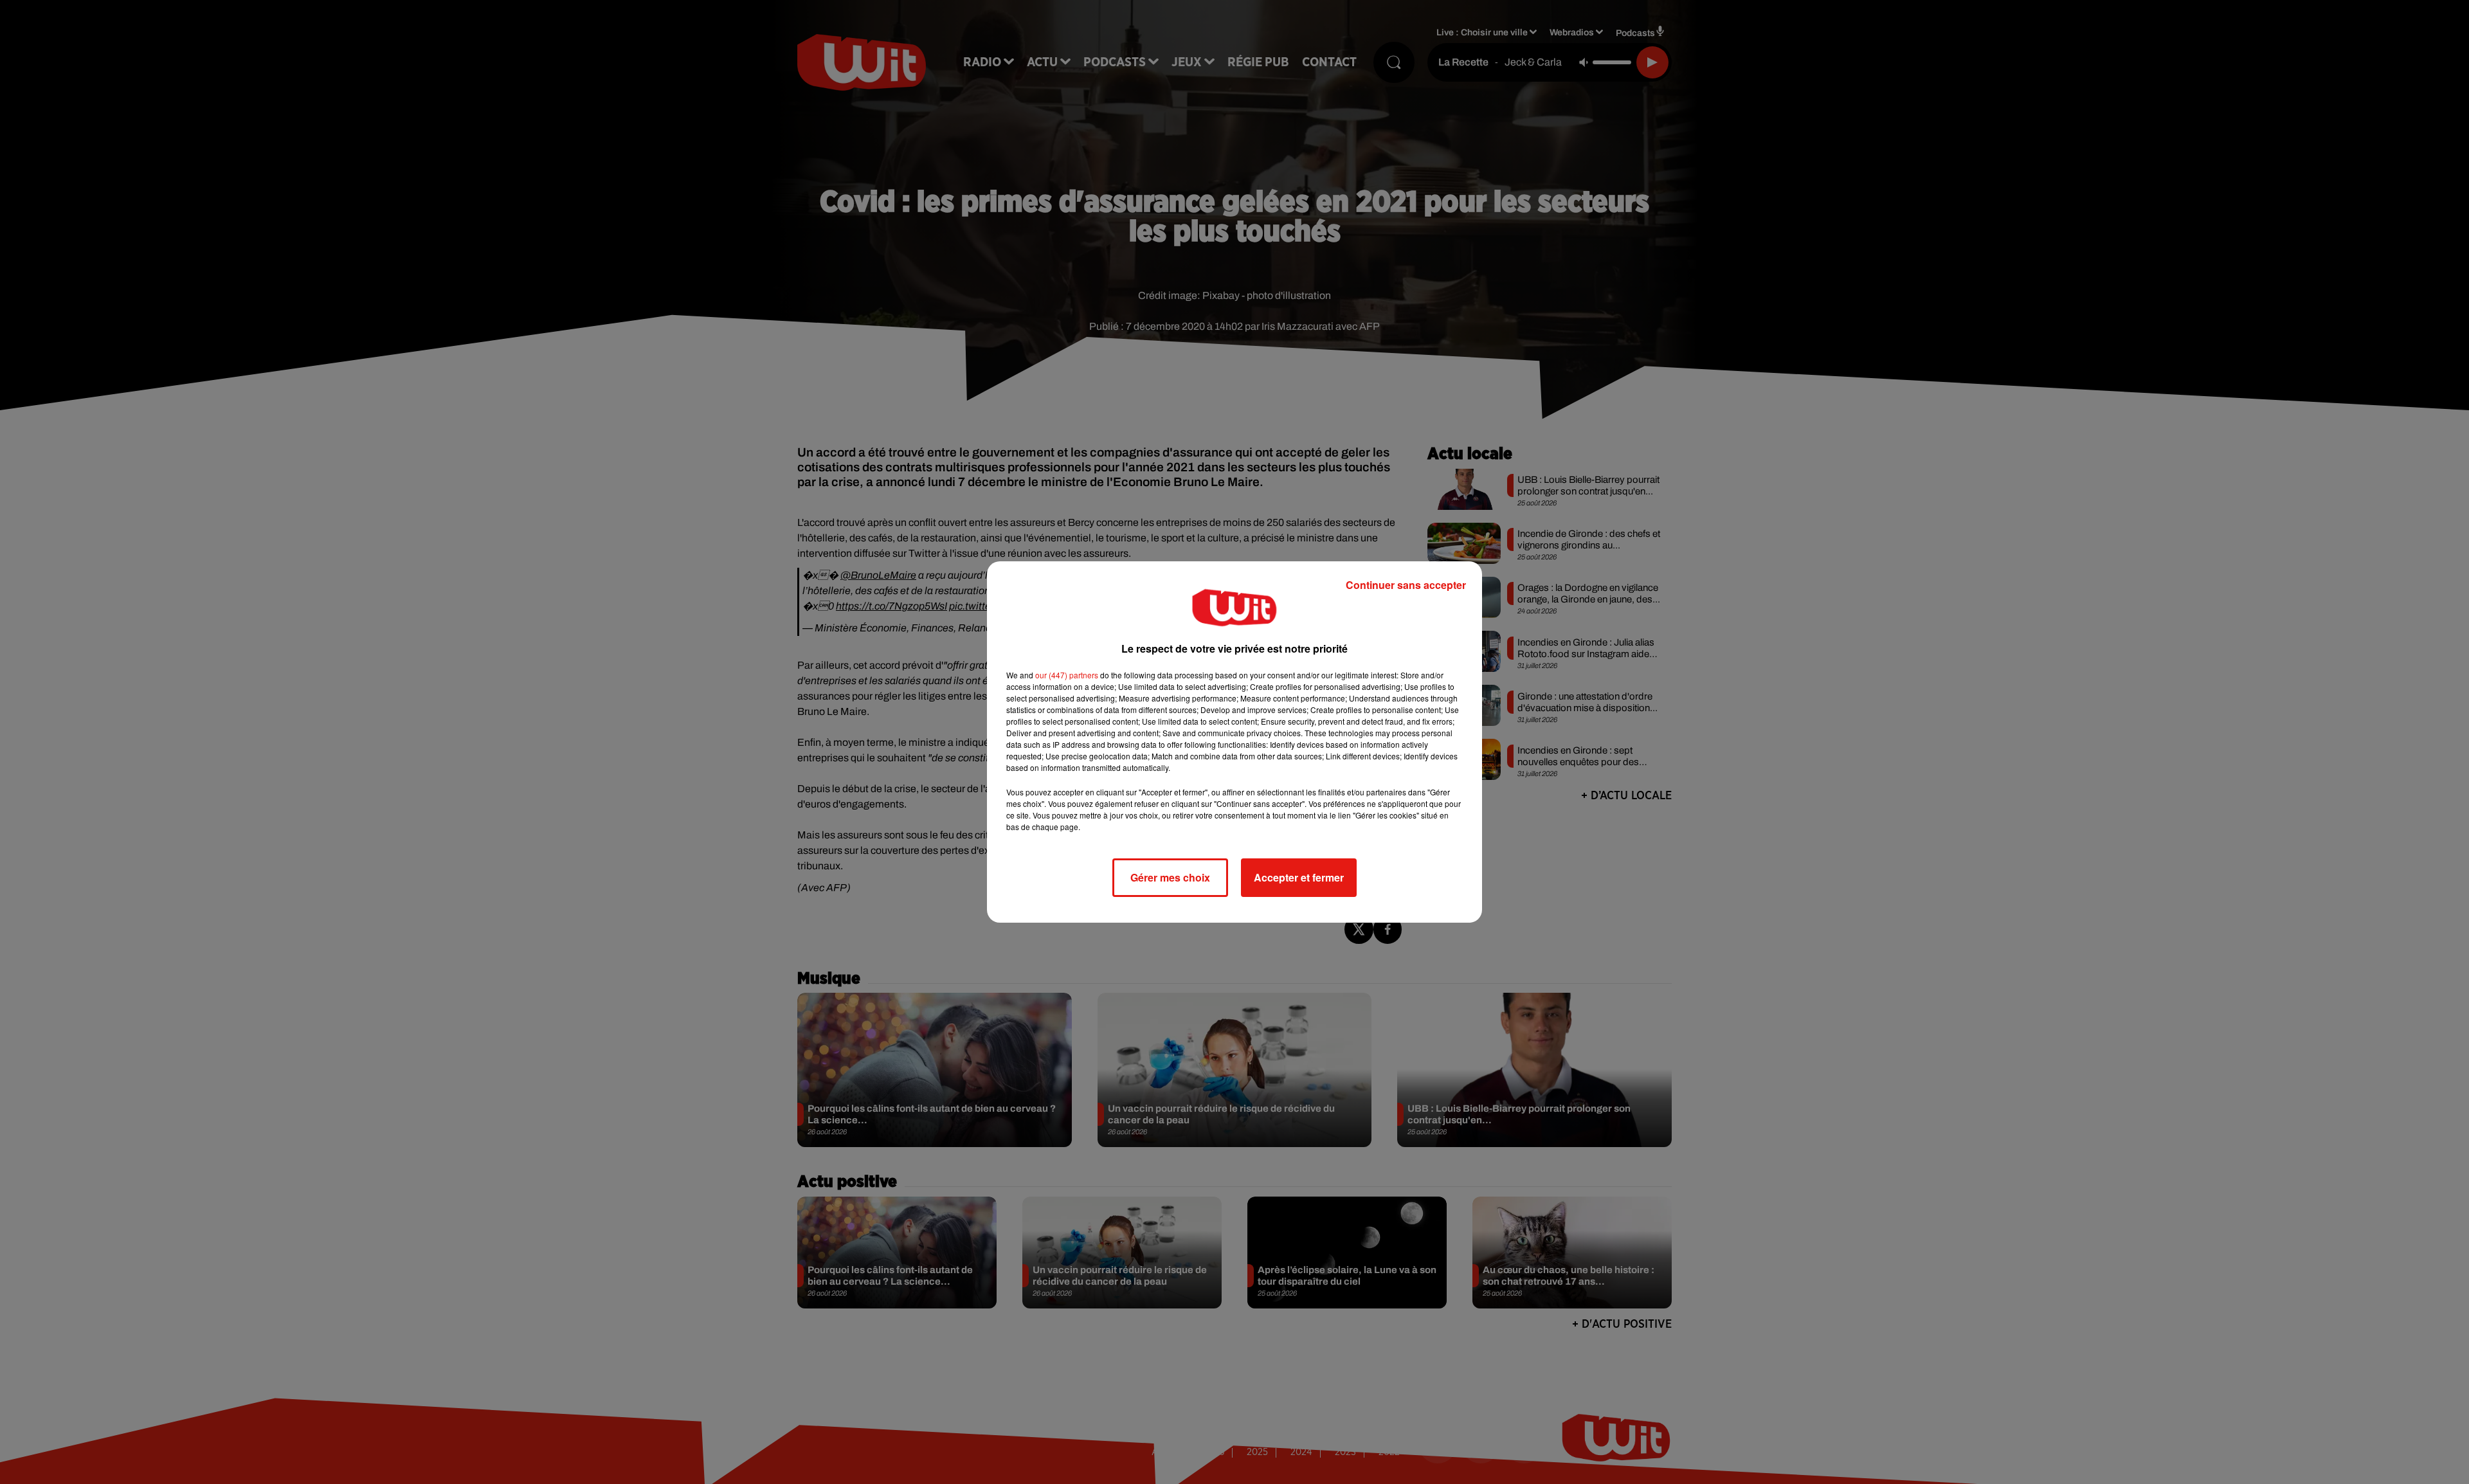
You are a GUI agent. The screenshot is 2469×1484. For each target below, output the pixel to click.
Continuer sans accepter (1406, 585)
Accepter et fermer (1299, 877)
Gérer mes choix (1170, 877)
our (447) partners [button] (1067, 675)
